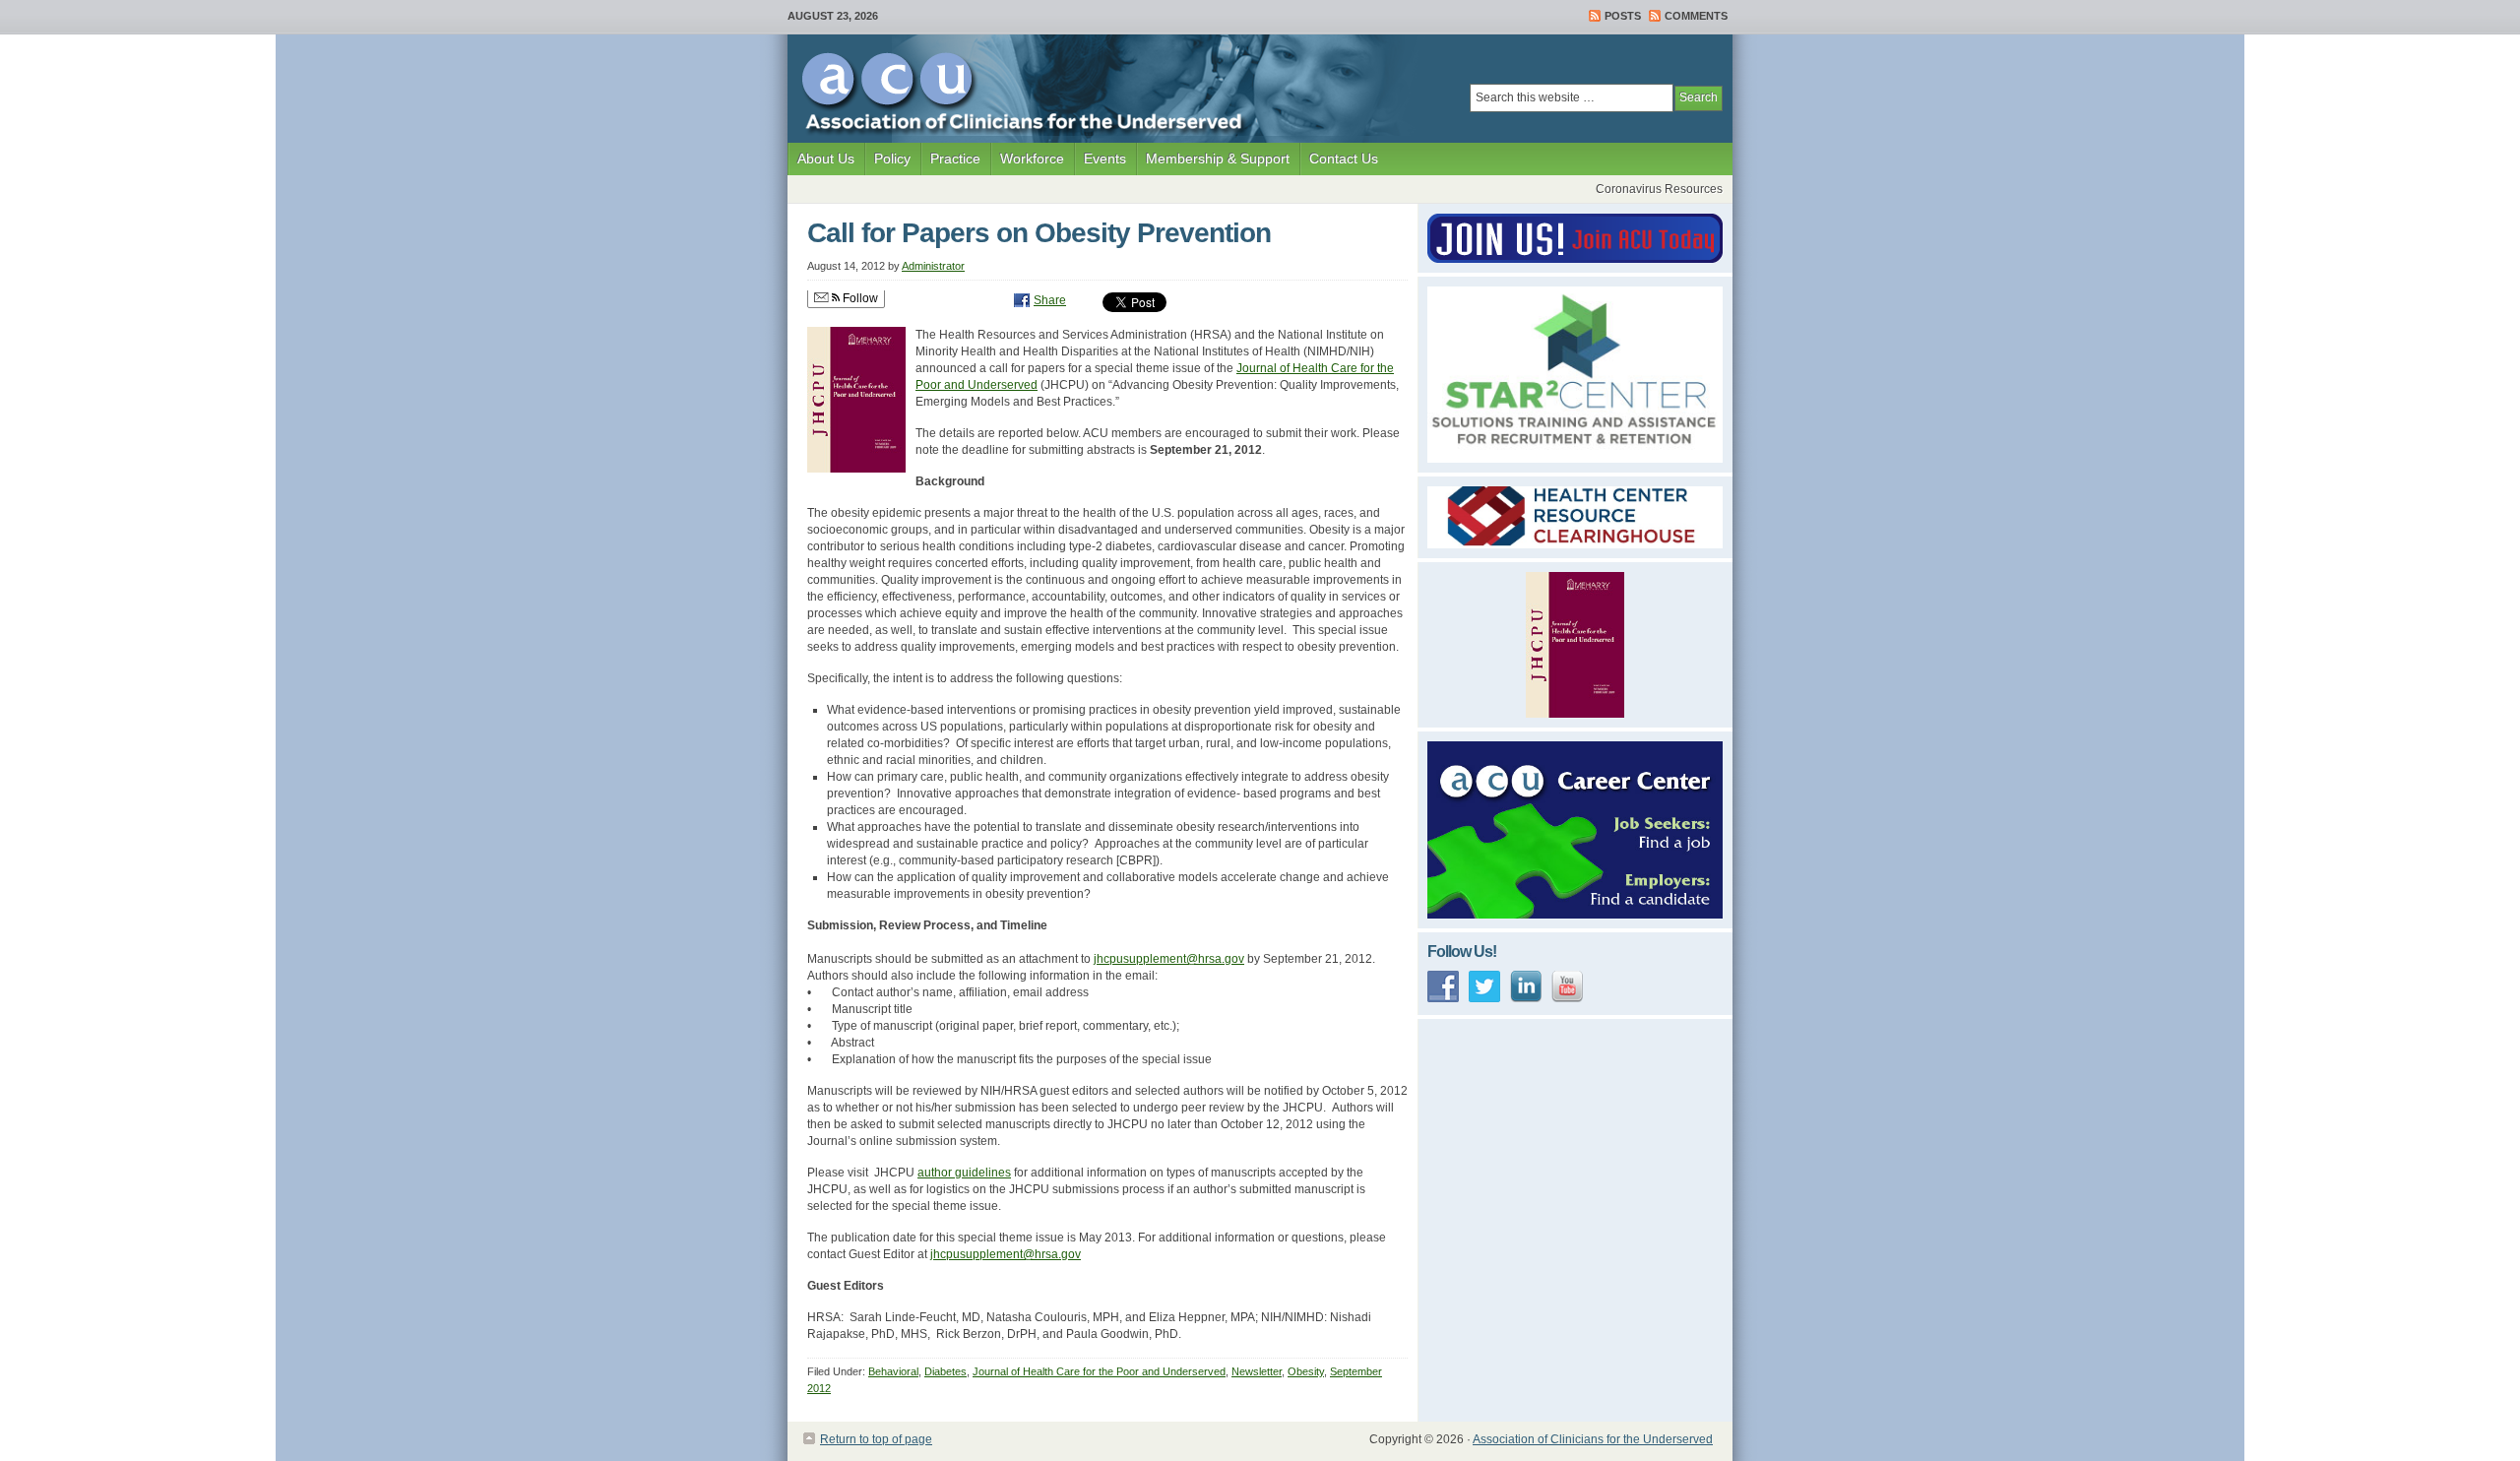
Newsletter (1257, 1371)
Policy (887, 163)
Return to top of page (876, 1439)
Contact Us (1344, 159)
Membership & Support (1213, 163)
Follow (859, 298)
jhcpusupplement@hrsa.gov (1169, 959)
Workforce (1027, 163)
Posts (1623, 16)
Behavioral (893, 1371)
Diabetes (945, 1371)
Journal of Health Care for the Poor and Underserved (1099, 1371)
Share (1050, 300)
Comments (1696, 16)
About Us (821, 163)
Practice (950, 163)
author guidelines (964, 1173)
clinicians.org (901, 89)
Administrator (933, 266)
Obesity (1306, 1371)
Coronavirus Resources (1659, 189)
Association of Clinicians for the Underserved (1593, 1439)
